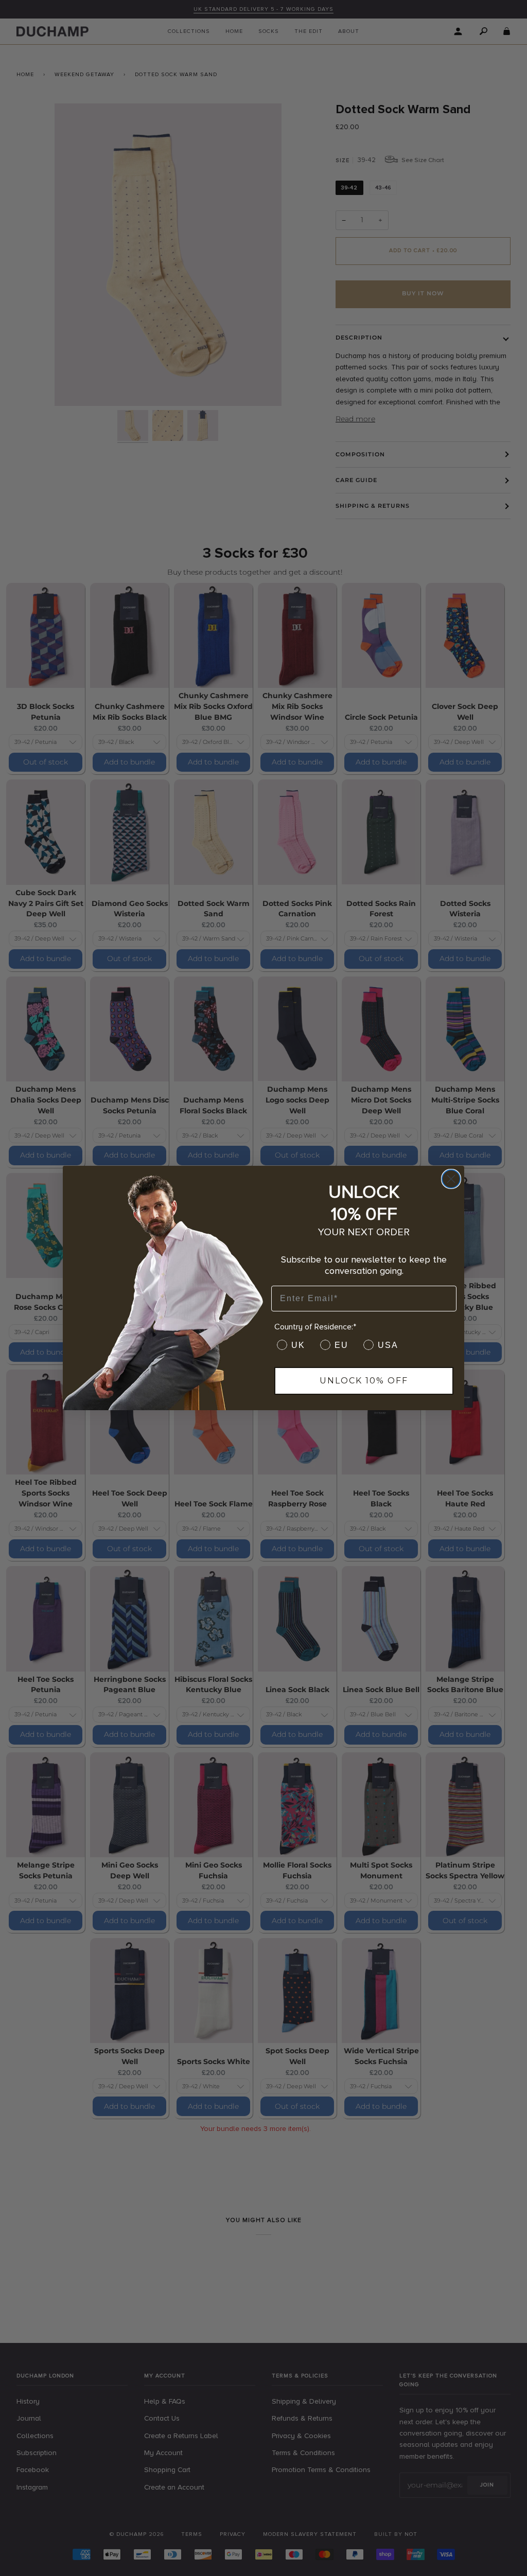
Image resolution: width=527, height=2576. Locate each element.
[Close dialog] (451, 1179)
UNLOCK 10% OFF (364, 1381)
